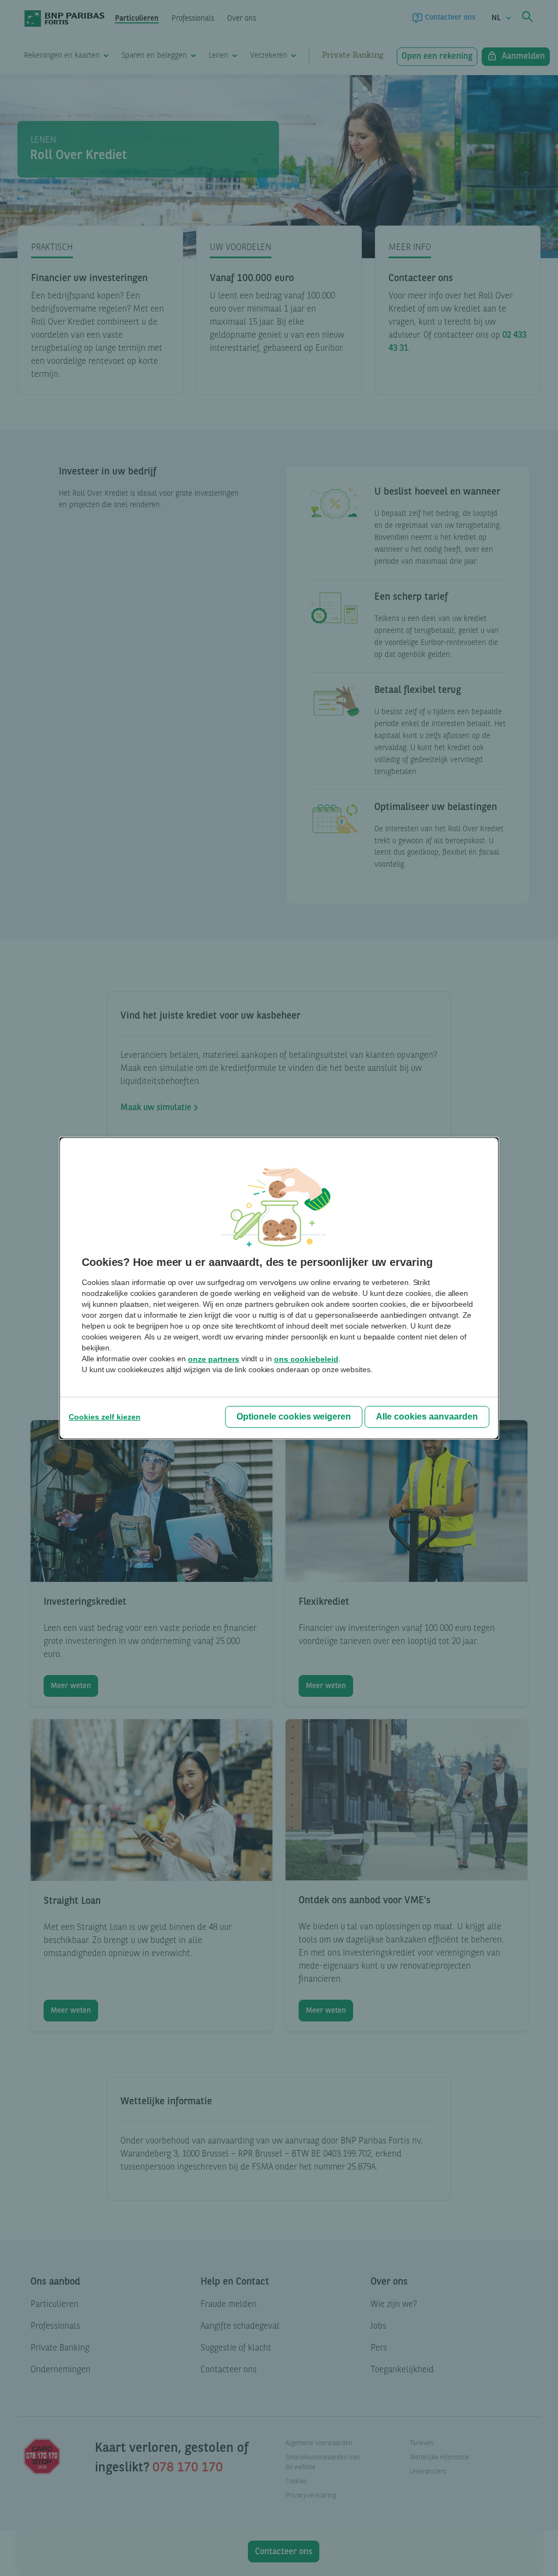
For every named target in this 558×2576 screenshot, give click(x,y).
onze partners (214, 1359)
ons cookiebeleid (306, 1359)
